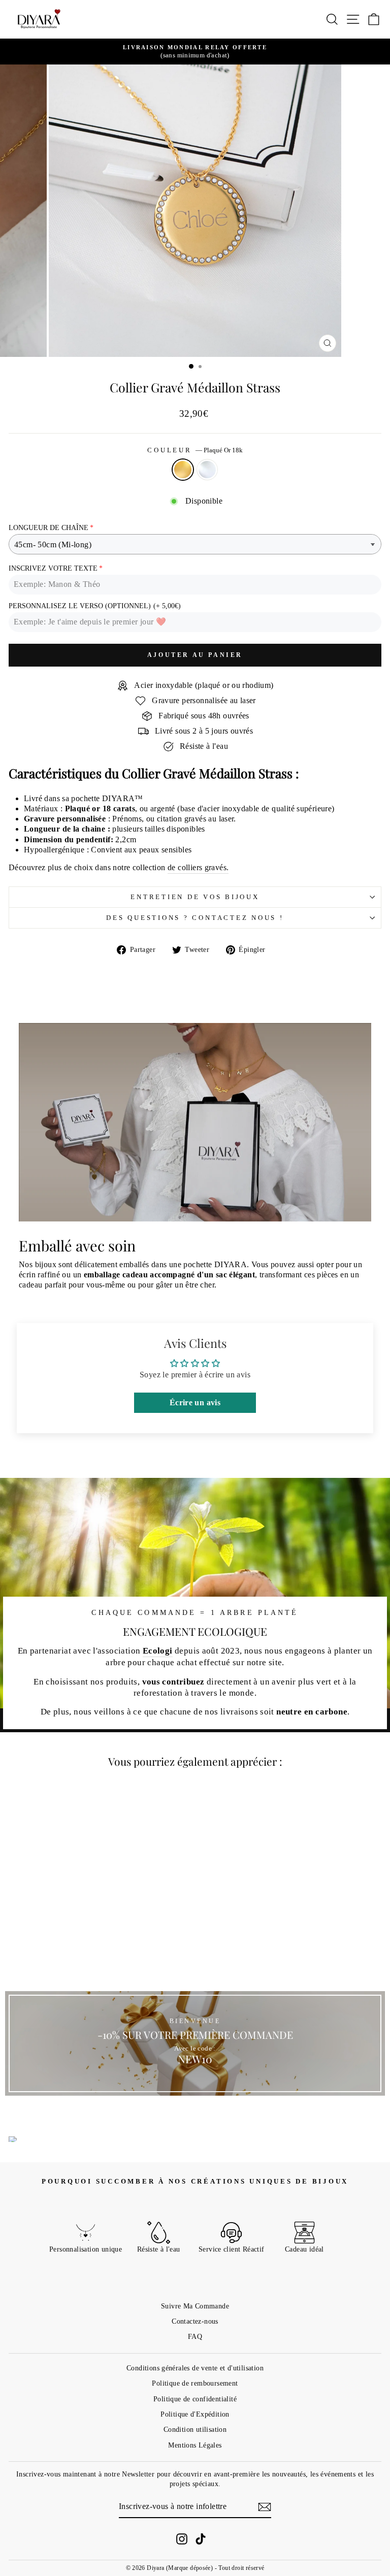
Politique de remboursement (195, 2383)
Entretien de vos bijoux (195, 897)
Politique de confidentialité (195, 2399)
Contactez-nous (195, 2321)
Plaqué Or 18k (183, 470)
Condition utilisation (195, 2429)
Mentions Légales (195, 2445)
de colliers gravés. (198, 867)
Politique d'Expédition (195, 2414)
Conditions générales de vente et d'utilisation (195, 2368)
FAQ (195, 2336)
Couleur (195, 450)
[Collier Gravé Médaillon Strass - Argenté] (86, 1957)
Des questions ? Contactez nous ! (195, 918)
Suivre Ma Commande (195, 2306)
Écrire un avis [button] (195, 1402)
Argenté (207, 470)
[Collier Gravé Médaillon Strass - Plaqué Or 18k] (74, 1957)
